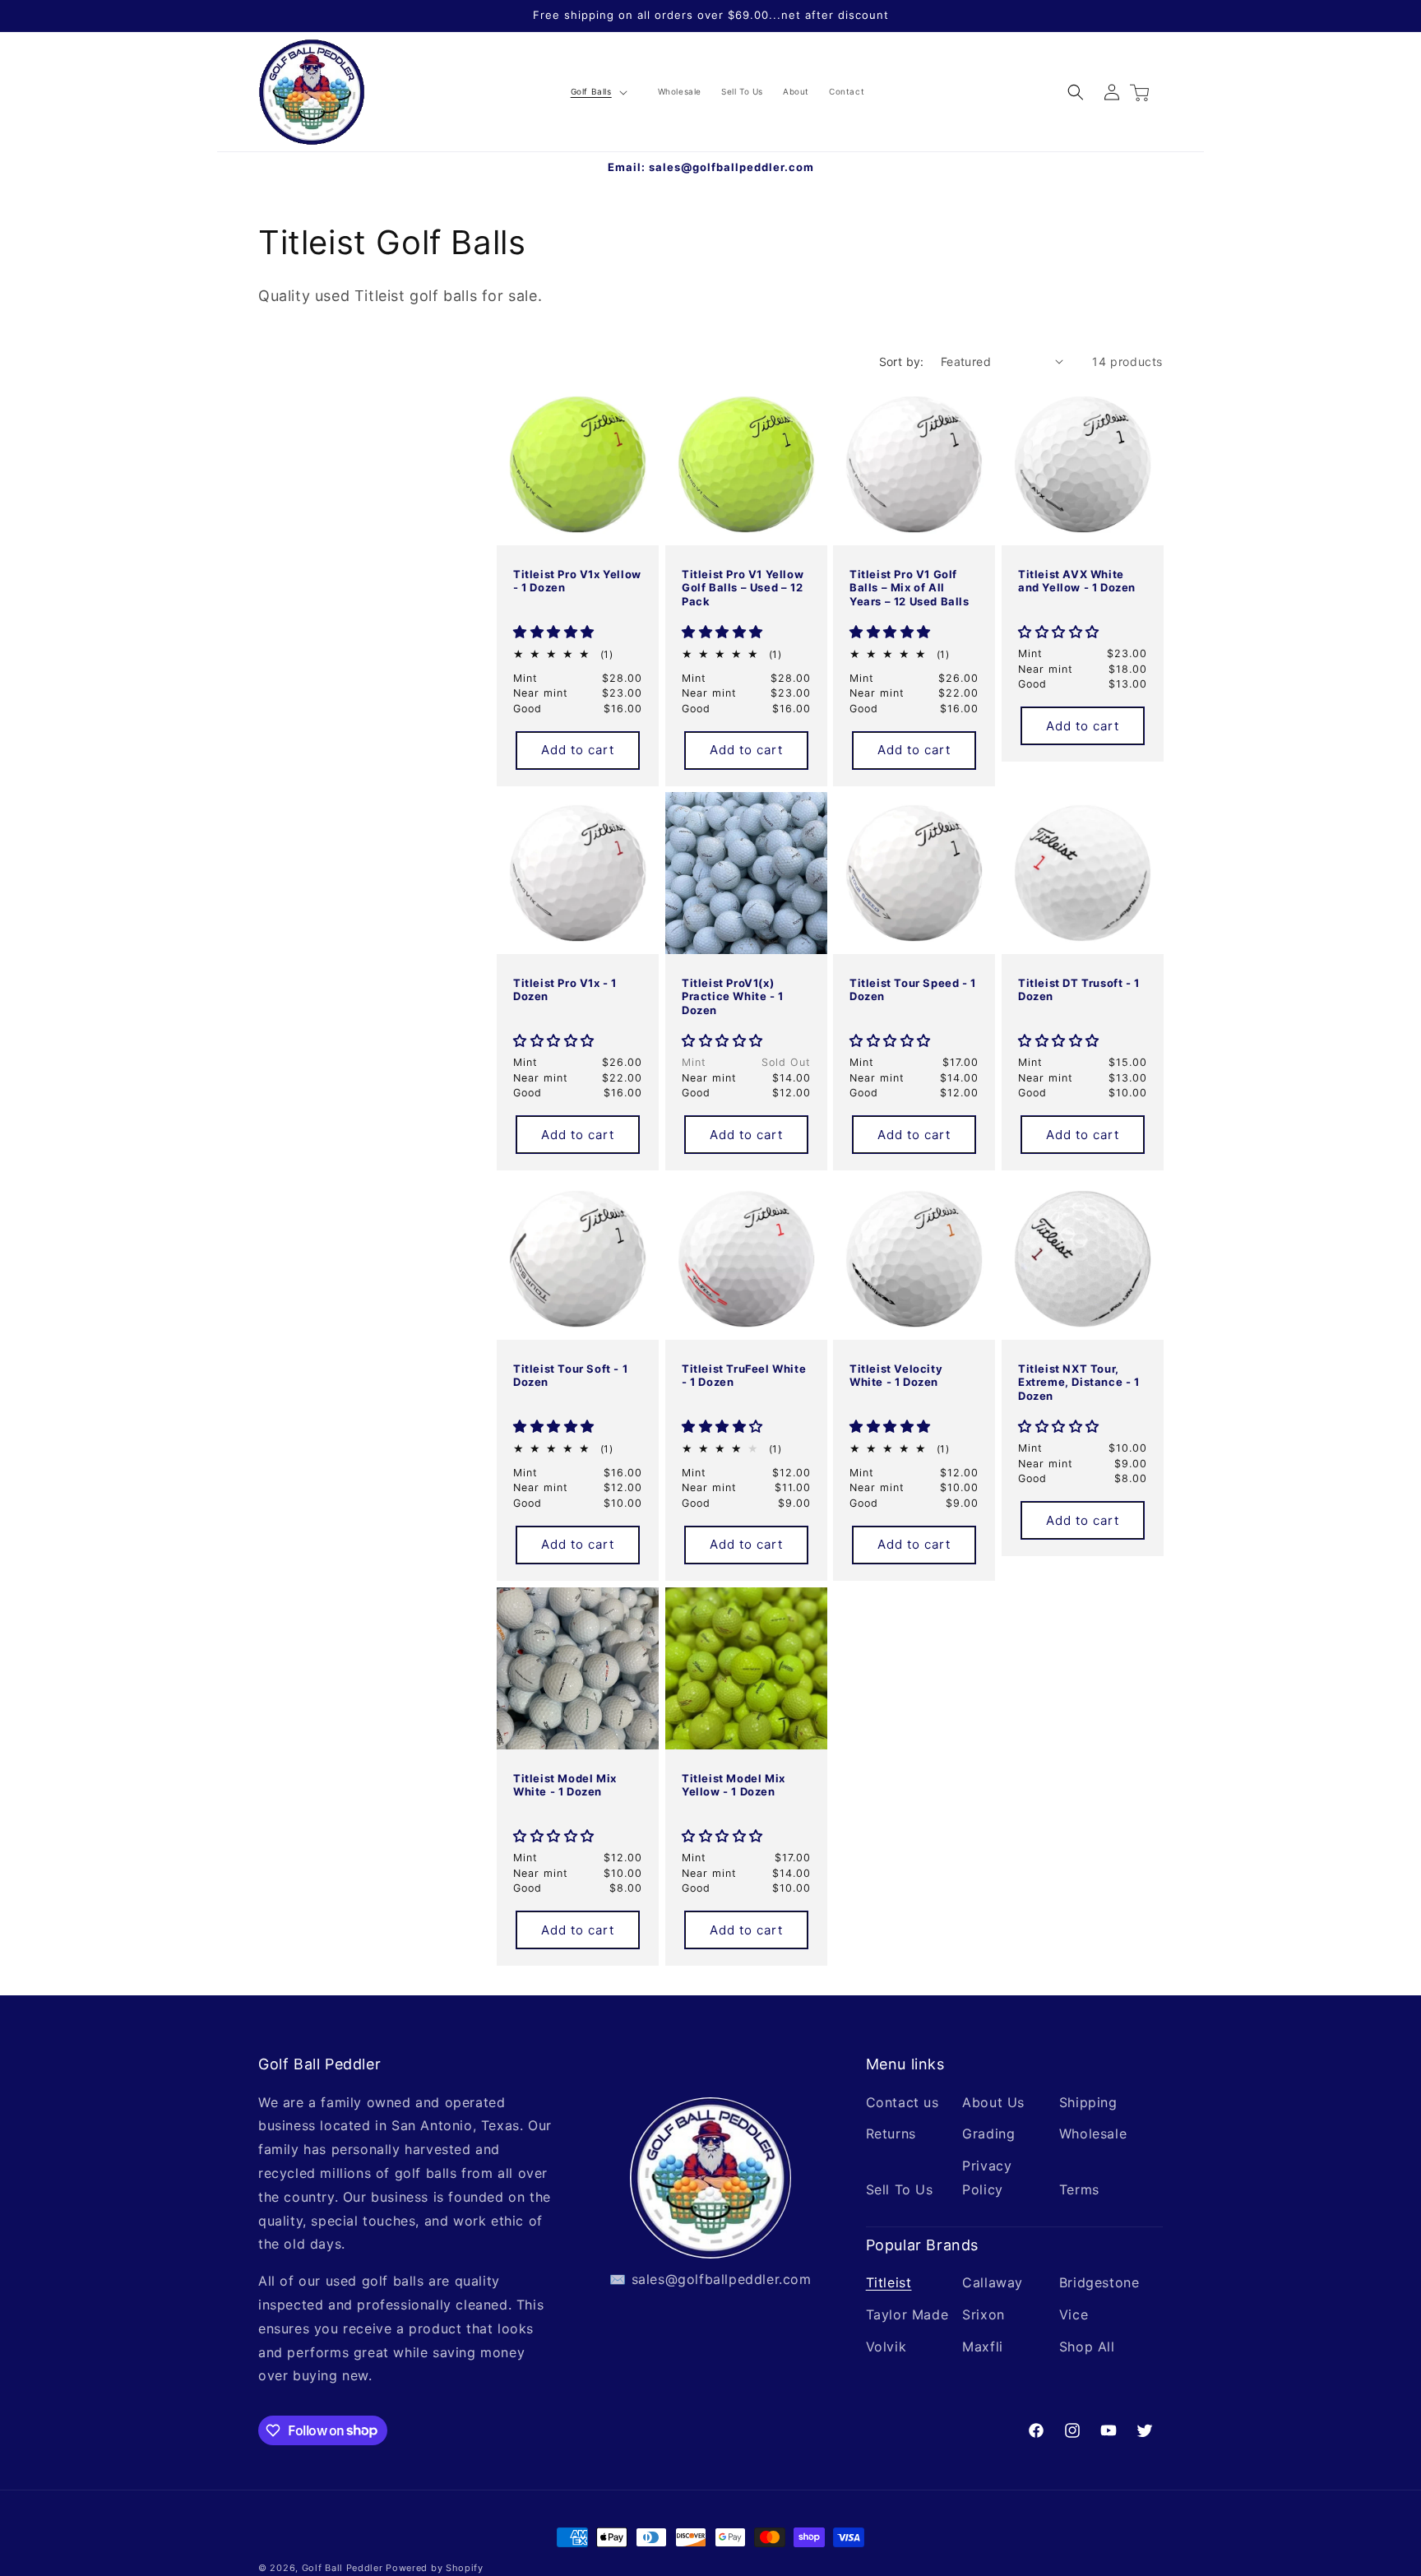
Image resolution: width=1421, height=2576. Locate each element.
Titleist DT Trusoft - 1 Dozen (1079, 990)
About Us (993, 2101)
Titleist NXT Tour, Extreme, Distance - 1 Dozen (1079, 1382)
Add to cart (578, 750)
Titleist (889, 2282)
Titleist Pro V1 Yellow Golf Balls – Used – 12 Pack (743, 587)
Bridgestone (1099, 2282)
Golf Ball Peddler (343, 2568)
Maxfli (983, 2346)
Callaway (993, 2282)
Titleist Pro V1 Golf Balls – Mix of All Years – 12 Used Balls (910, 587)
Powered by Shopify (435, 2568)
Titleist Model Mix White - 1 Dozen (565, 1784)
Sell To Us (900, 2189)
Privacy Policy (987, 2178)
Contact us (903, 2101)
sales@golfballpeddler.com (731, 167)
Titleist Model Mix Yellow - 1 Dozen (734, 1784)
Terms (1079, 2189)
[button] (597, 92)
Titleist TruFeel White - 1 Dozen (744, 1375)
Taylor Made (907, 2314)
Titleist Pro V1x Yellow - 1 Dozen (577, 580)
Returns (891, 2134)
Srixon (984, 2314)
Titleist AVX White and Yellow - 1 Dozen (1077, 580)
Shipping (1088, 2101)
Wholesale (1093, 2134)
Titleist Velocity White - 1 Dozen (896, 1375)
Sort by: (902, 361)
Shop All (1087, 2346)
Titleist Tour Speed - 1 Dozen (913, 990)
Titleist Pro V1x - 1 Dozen (565, 990)
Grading (988, 2134)
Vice (1074, 2314)
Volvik (886, 2346)
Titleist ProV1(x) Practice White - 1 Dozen (733, 997)
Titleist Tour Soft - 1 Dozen (570, 1375)
